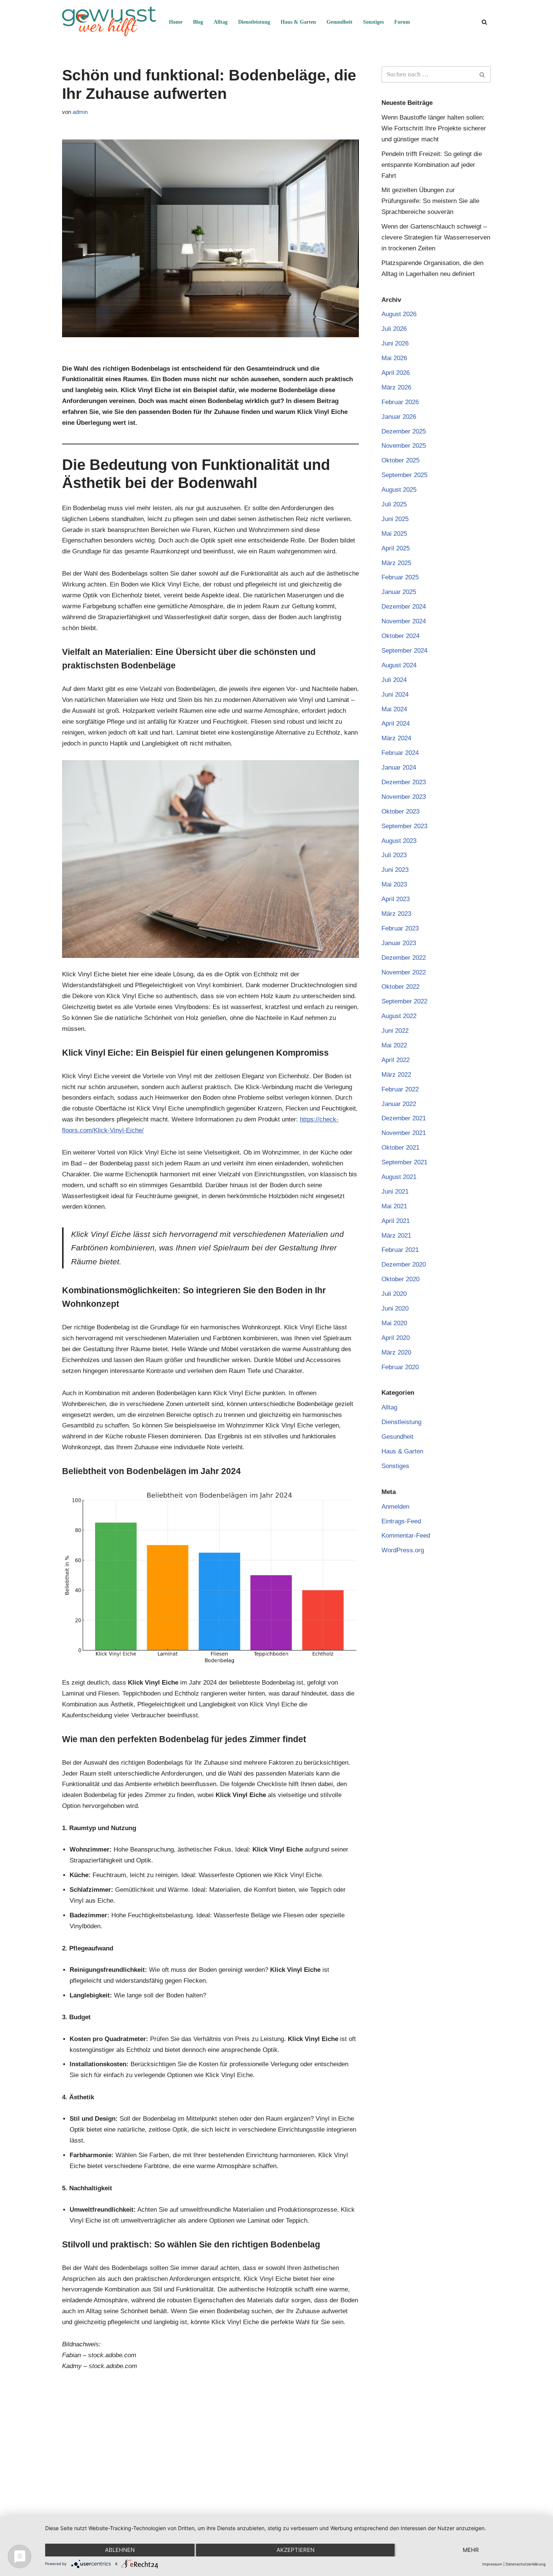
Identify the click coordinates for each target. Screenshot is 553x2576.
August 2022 (399, 1016)
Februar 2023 (400, 928)
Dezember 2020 (404, 1265)
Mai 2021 (394, 1206)
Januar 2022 (399, 1104)
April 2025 (396, 548)
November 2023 (404, 797)
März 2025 (396, 563)
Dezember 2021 (404, 1118)
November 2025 (404, 446)
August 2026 (399, 314)
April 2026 (396, 373)
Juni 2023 (395, 870)
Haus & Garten (298, 22)
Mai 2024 (394, 709)
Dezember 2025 (404, 431)
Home (176, 22)
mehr (471, 2550)
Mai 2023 (394, 884)
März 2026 (396, 387)
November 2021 (404, 1133)
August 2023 (399, 841)
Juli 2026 (394, 329)
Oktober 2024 (400, 636)
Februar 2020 (400, 1367)
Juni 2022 (395, 1031)
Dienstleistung (254, 22)
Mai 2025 (394, 534)
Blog (198, 22)
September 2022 (404, 1001)
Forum (402, 22)
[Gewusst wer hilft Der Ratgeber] (109, 22)
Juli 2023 (394, 855)
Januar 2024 (399, 767)
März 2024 (396, 738)
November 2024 (404, 621)
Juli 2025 (394, 504)
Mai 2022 (394, 1045)
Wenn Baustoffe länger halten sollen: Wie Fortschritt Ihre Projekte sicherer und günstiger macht (434, 128)
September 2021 (404, 1162)
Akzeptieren (295, 2550)
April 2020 (396, 1338)
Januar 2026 (399, 417)
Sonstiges (373, 22)
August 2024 (399, 665)
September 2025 (404, 475)
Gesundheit (340, 22)
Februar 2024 (400, 753)
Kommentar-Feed (406, 1536)
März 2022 (396, 1075)
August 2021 (399, 1177)
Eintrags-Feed (401, 1521)
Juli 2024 (394, 680)
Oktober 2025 (400, 460)
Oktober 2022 (400, 987)
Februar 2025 (400, 577)
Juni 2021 (395, 1192)
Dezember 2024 (404, 607)
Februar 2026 (400, 402)
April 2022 (396, 1060)
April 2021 (396, 1221)
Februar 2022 (400, 1089)
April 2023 (396, 899)
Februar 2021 (400, 1250)
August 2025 (399, 490)
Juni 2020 (395, 1308)
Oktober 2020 (400, 1279)
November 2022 (404, 972)
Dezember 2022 (404, 958)
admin (80, 112)
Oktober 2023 (400, 811)
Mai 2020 (394, 1323)
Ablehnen (120, 2550)
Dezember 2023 (404, 782)
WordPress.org (403, 1550)
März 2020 (396, 1352)
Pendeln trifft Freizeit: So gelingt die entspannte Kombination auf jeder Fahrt (432, 165)
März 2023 (396, 914)
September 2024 (404, 651)
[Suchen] (484, 22)
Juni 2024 (395, 695)
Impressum (492, 2564)
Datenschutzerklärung (526, 2564)
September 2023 (404, 826)
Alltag (221, 22)
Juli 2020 (394, 1294)
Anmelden (395, 1507)
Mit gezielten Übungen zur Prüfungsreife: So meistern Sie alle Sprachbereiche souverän (430, 201)
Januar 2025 (399, 592)
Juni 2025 (395, 519)
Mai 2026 (394, 358)
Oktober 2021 (400, 1148)
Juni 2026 (395, 343)
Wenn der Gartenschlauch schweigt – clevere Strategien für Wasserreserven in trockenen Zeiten (436, 237)
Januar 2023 (399, 943)
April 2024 (396, 724)
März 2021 (396, 1236)
